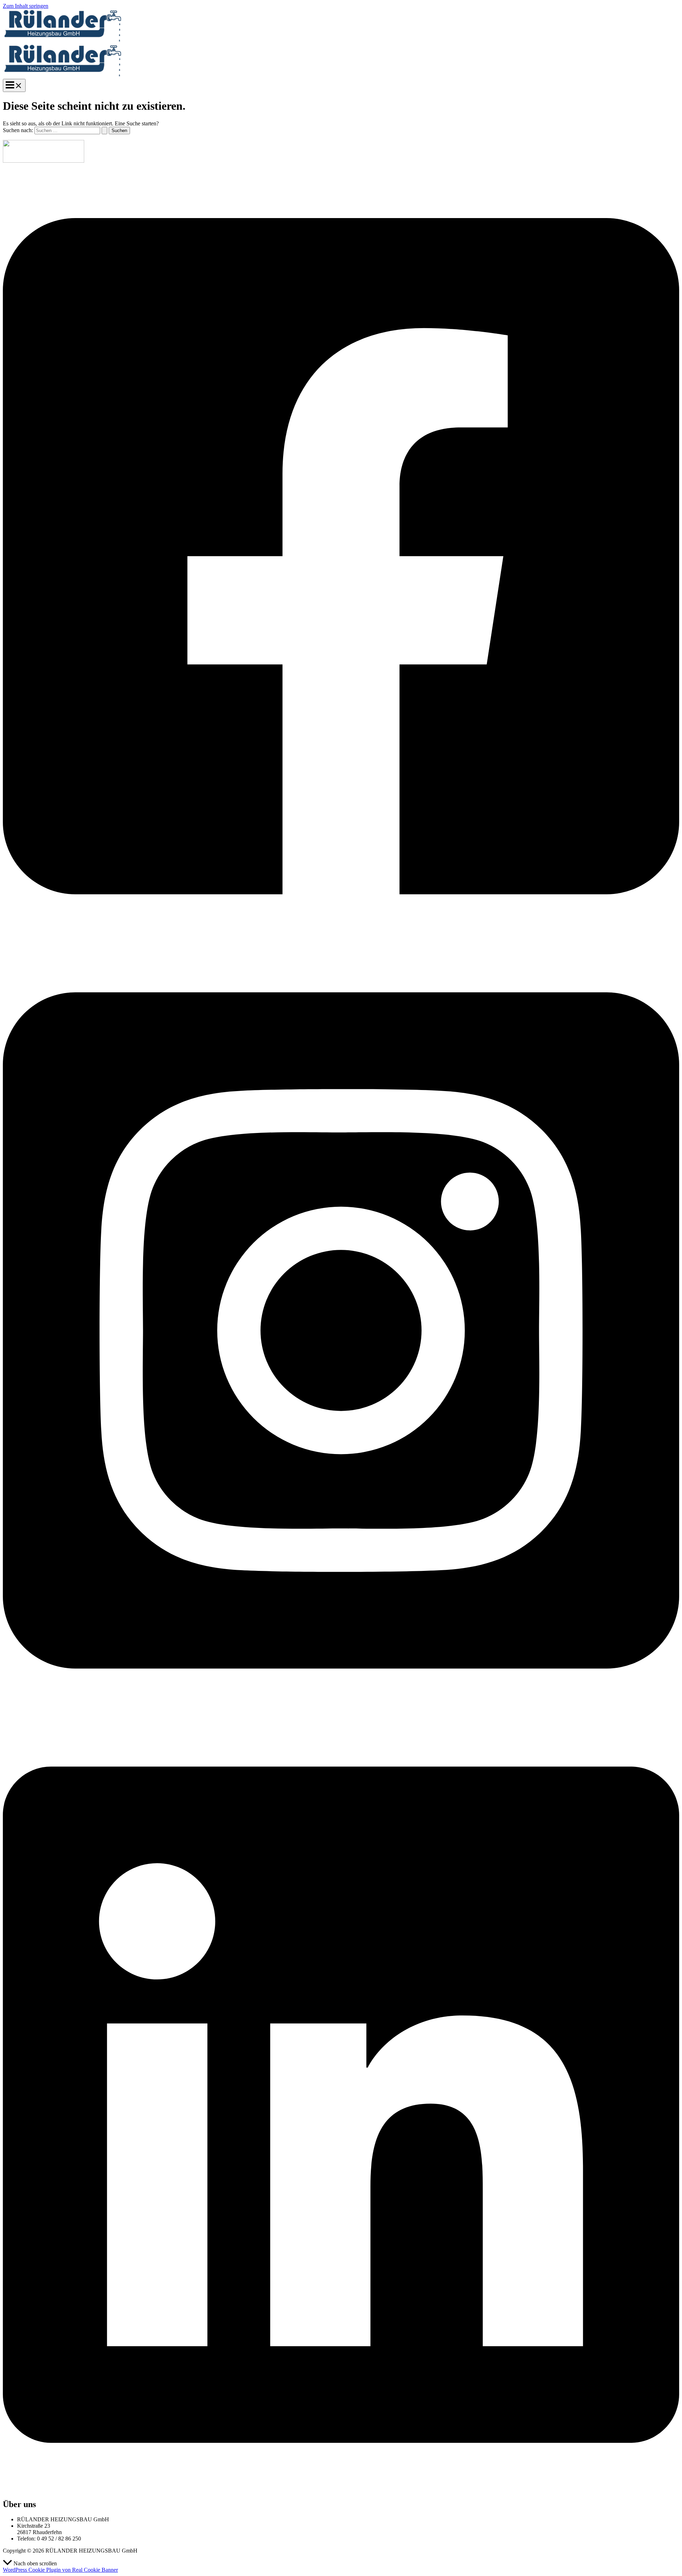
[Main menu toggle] (14, 85)
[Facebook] (341, 941)
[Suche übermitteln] (104, 131)
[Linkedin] (341, 2489)
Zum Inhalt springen (26, 6)
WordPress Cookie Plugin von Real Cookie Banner (60, 2570)
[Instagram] (341, 1715)
